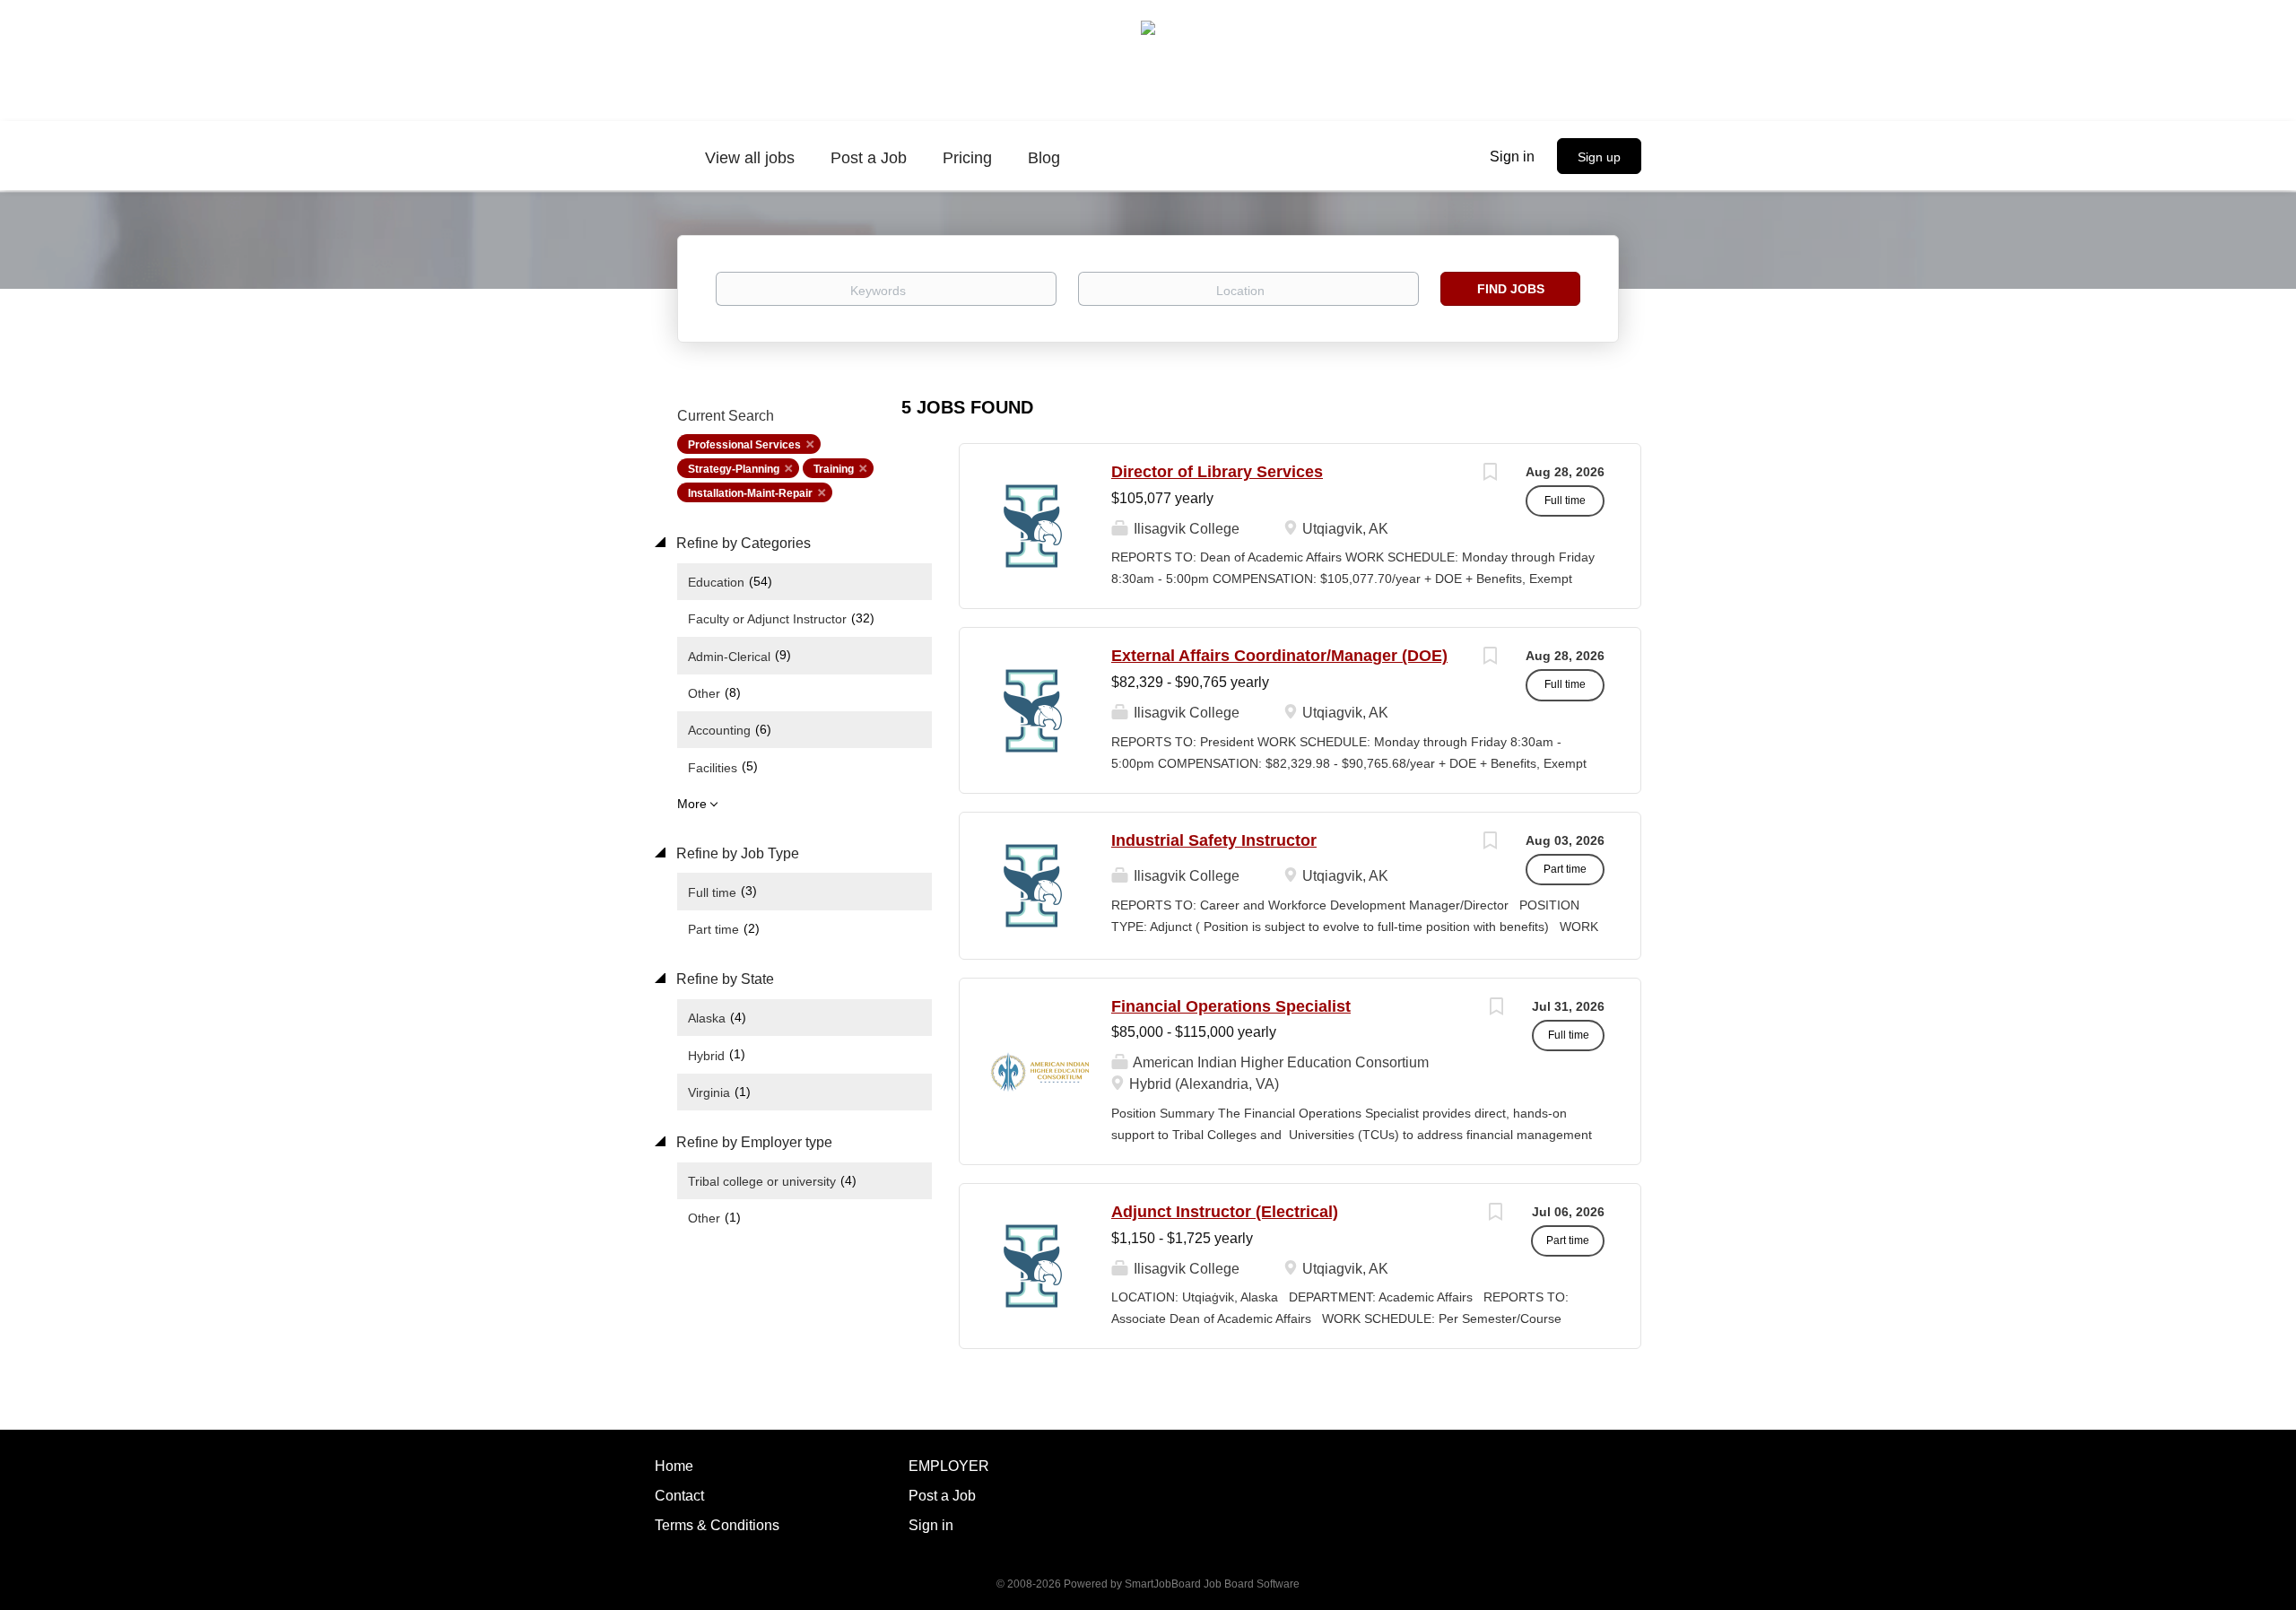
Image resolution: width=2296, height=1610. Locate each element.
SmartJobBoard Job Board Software (1212, 1584)
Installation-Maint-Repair (750, 493)
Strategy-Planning (734, 469)
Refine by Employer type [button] (752, 1142)
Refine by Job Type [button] (736, 853)
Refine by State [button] (723, 979)
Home (674, 1466)
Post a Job (942, 1496)
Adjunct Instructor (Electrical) (1225, 1212)
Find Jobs (1511, 289)
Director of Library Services (1217, 472)
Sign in (1512, 157)
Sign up (1599, 157)
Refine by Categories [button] (742, 543)
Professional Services (744, 445)
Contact (679, 1496)
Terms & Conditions (717, 1525)
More (692, 804)
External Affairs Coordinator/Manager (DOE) (1279, 656)
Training (834, 469)
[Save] (1490, 474)
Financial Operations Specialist (1231, 1006)
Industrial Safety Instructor (1214, 840)
